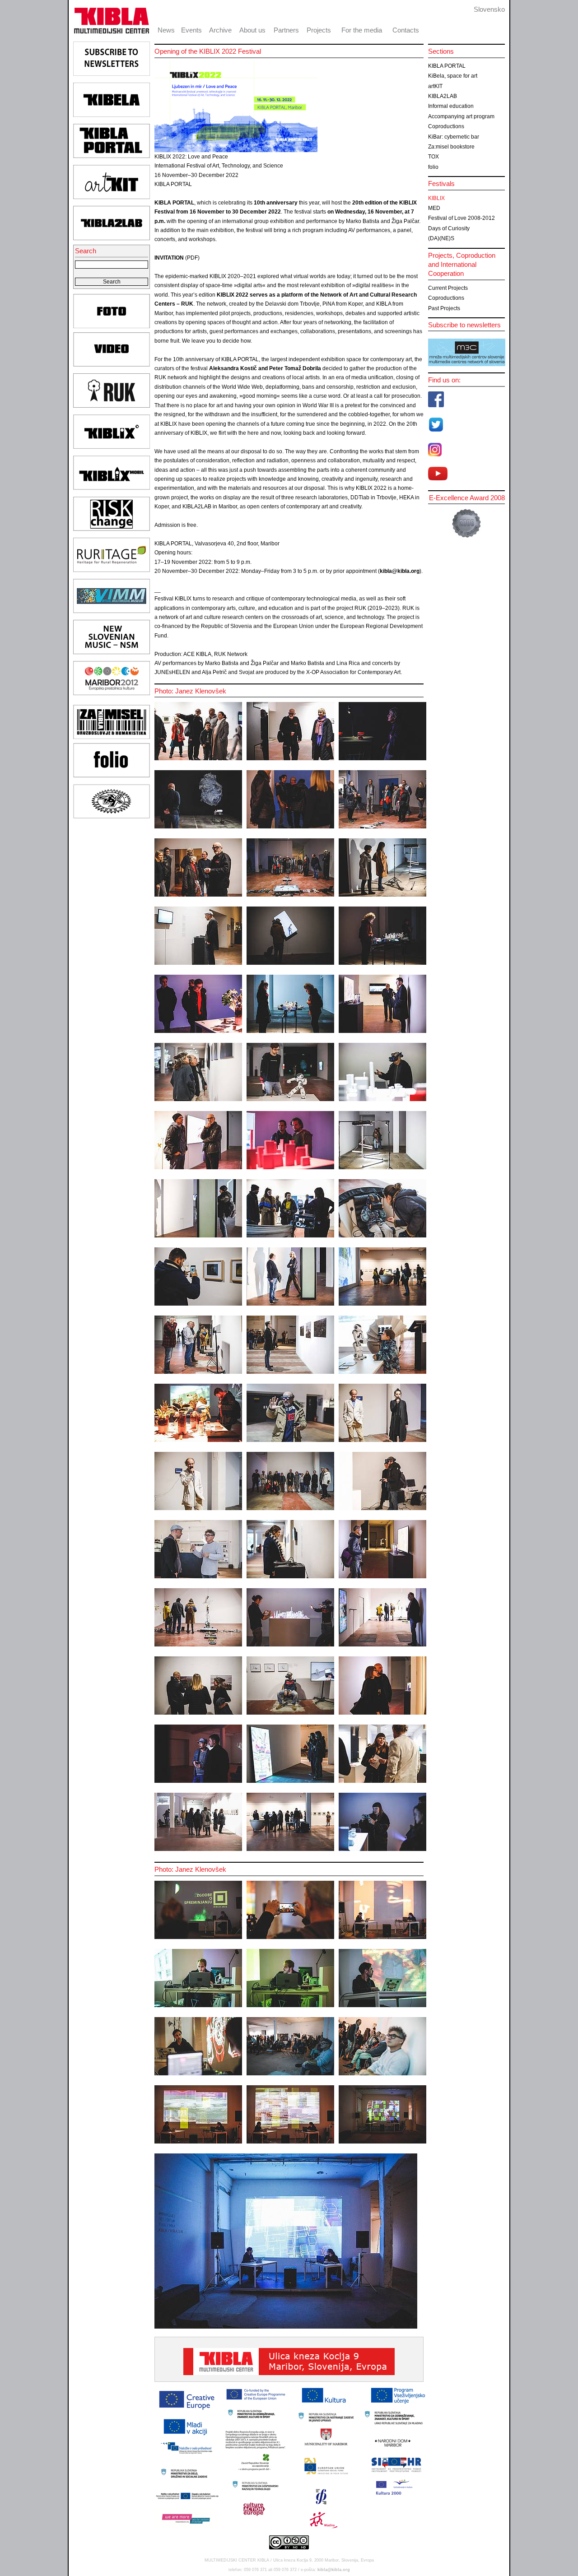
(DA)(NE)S (441, 238)
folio (433, 167)
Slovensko (489, 9)
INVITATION (169, 258)
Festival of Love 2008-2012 (461, 218)
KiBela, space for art (453, 76)
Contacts (406, 30)
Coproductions (446, 126)
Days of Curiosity (449, 228)
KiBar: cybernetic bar (454, 137)
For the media (362, 30)
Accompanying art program (461, 116)
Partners (286, 30)
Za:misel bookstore (451, 147)
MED (434, 208)
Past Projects (444, 308)
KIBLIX (436, 198)
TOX (433, 157)
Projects (319, 30)
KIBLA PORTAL (447, 66)
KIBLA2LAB (443, 96)
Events (191, 30)
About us (252, 30)
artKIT (435, 86)
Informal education (451, 106)
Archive (220, 30)
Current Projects (448, 288)
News (166, 30)
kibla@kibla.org (400, 571)
